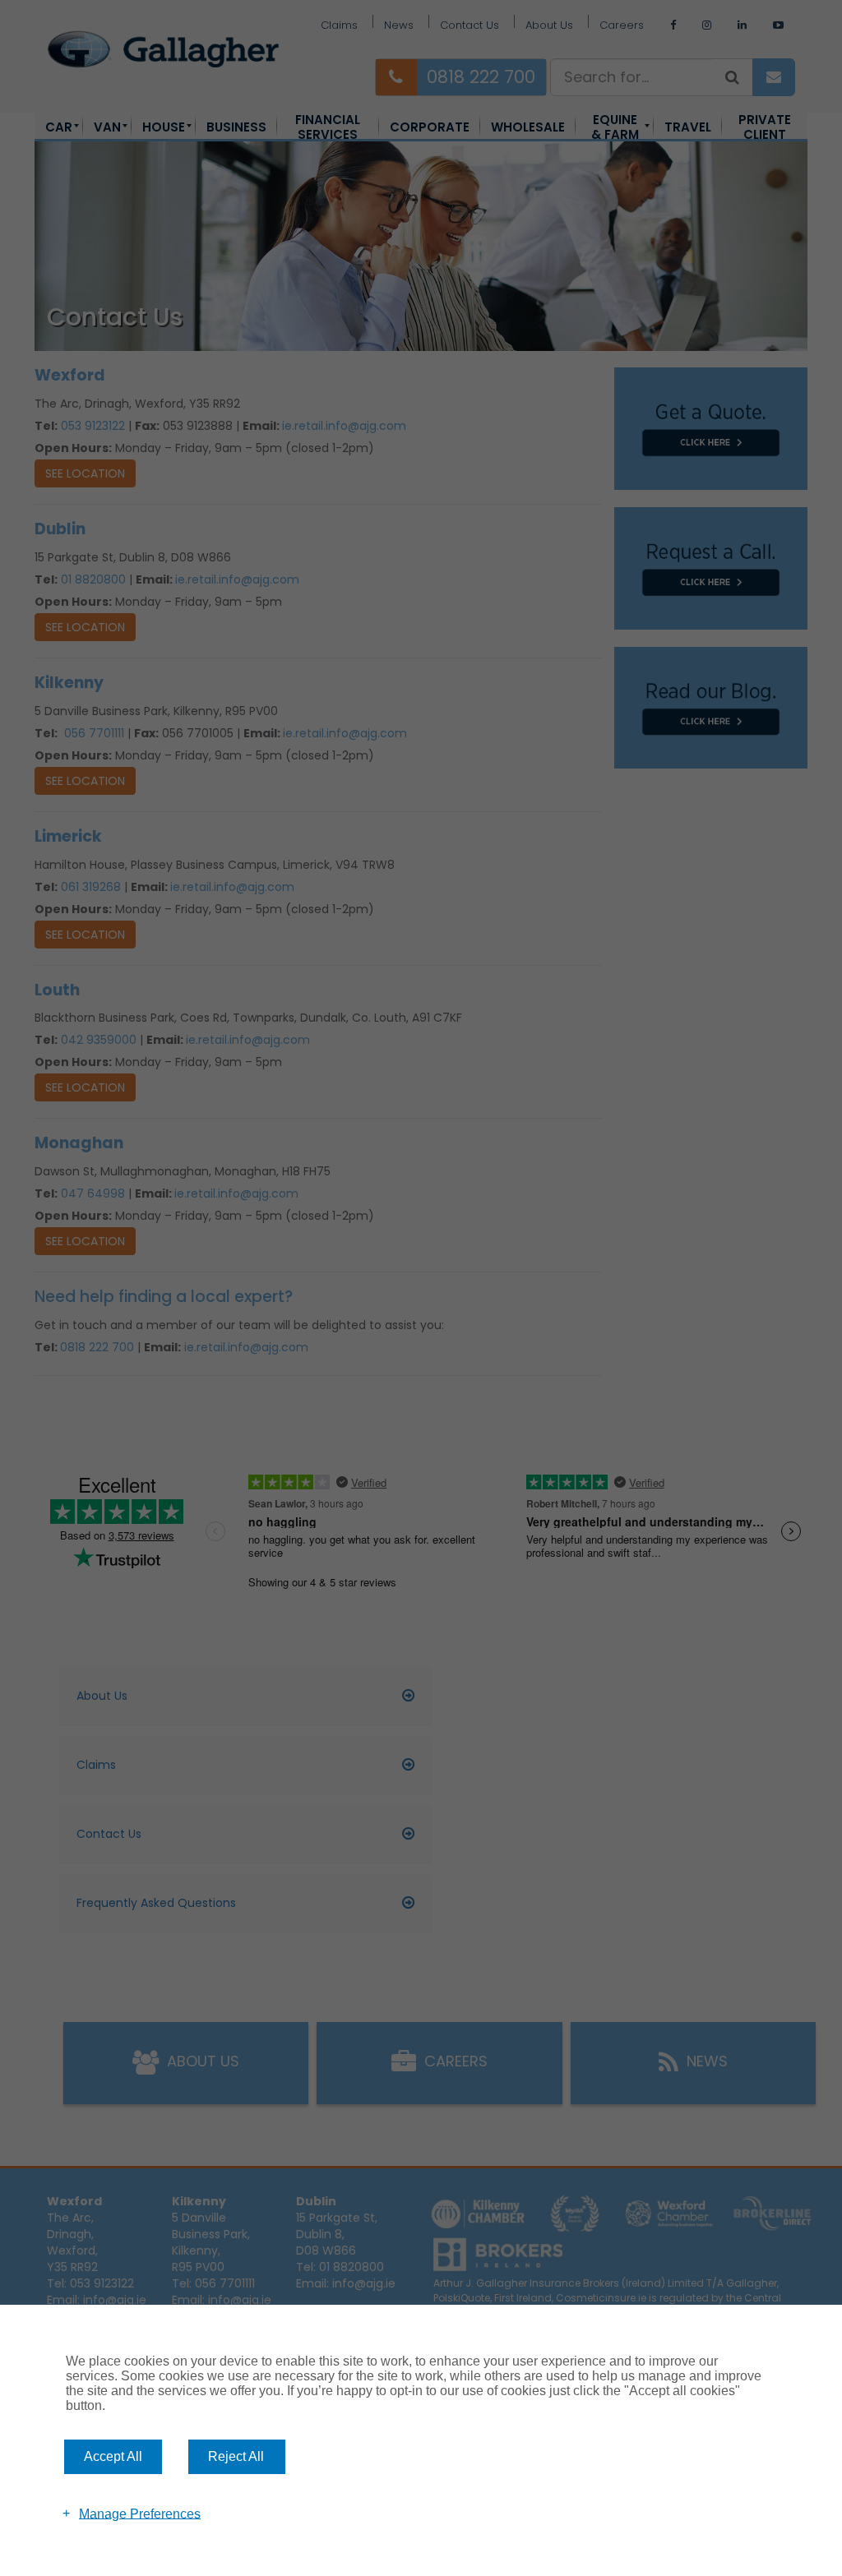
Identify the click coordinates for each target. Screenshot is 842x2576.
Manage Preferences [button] (140, 2513)
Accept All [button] (113, 2456)
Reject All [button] (236, 2456)
